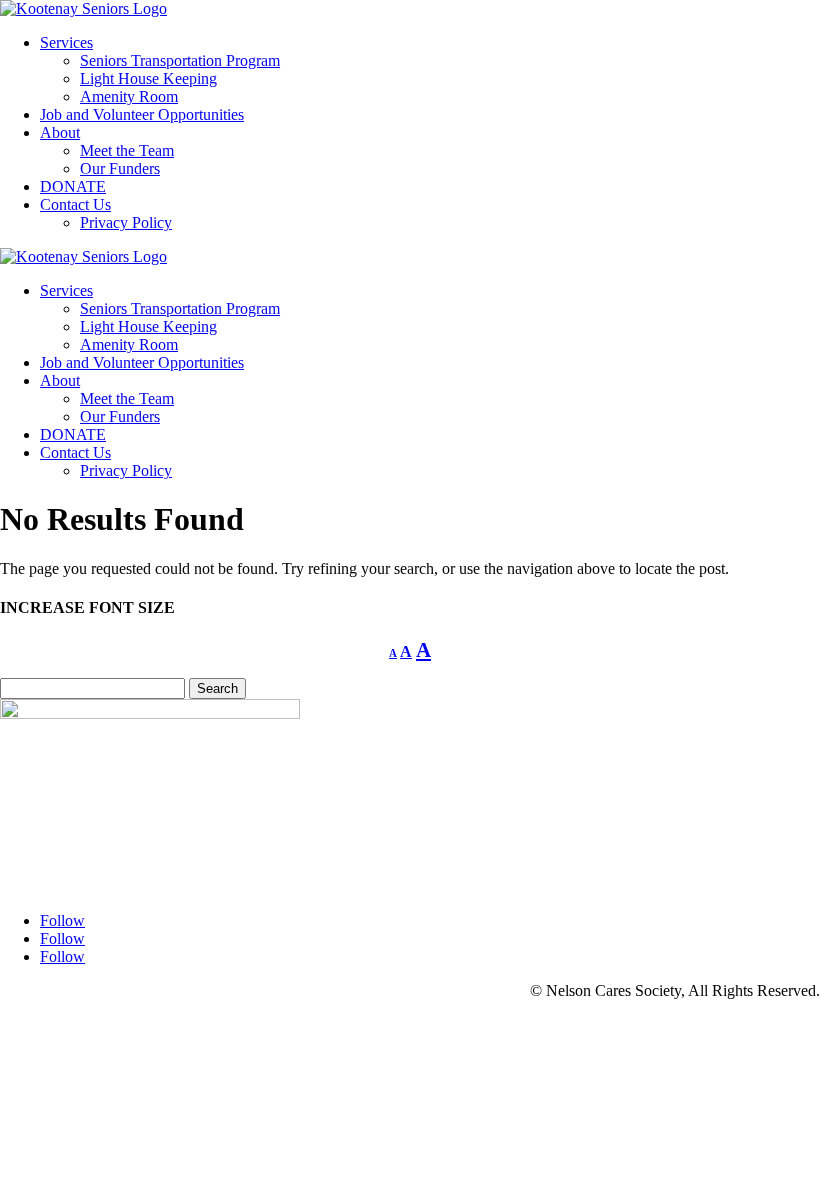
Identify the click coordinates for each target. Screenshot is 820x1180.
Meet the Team (127, 150)
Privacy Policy (126, 222)
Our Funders (120, 168)
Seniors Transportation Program (180, 60)
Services (66, 42)
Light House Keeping (148, 78)
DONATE (73, 186)
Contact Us (75, 204)
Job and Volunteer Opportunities (142, 114)
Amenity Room (129, 96)
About (60, 132)
